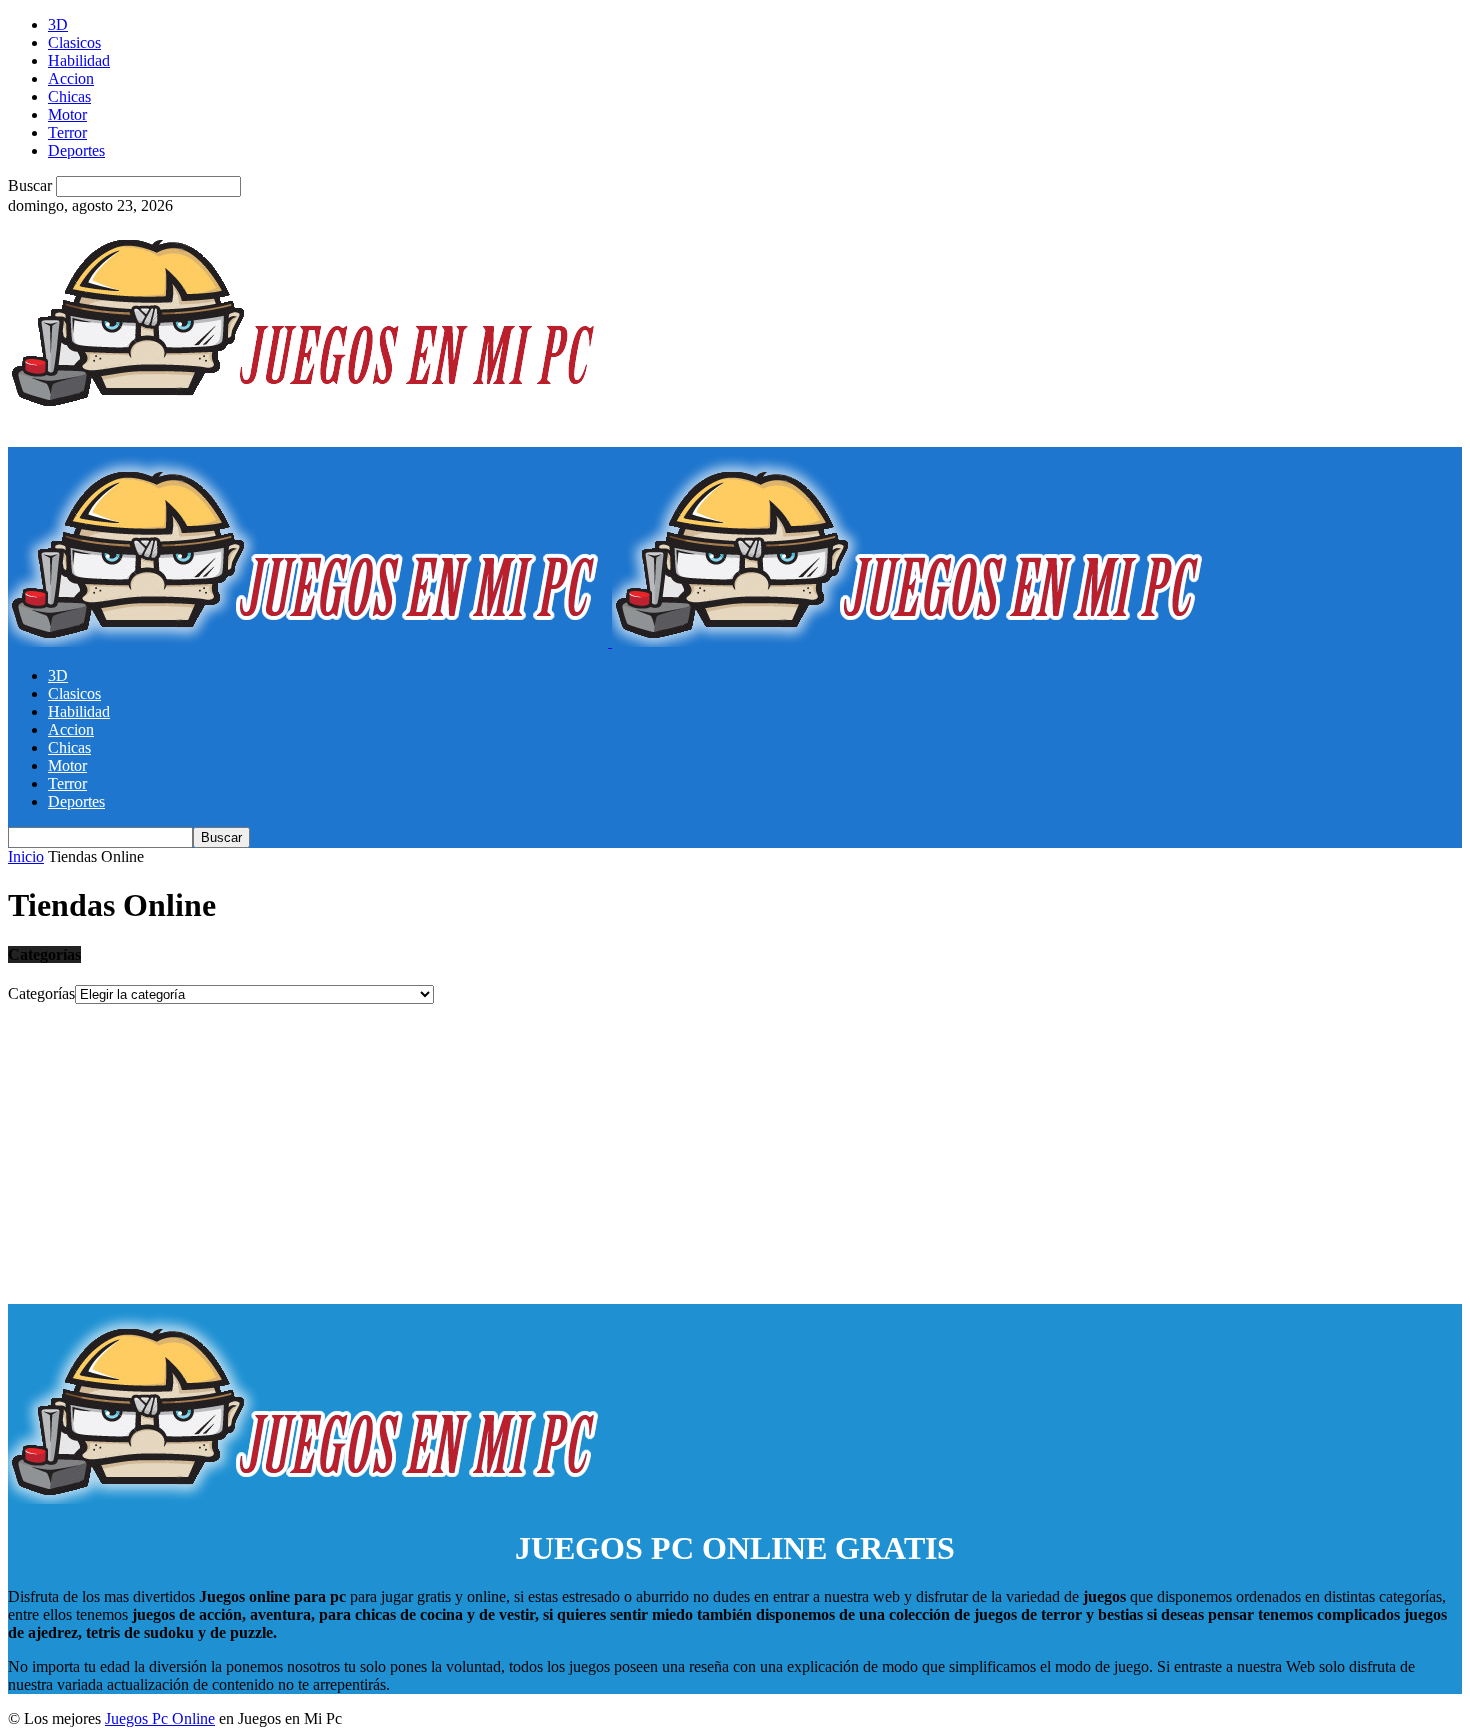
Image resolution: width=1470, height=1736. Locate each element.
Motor (67, 114)
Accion (71, 78)
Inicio (26, 856)
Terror (67, 132)
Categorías (41, 993)
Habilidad (79, 60)
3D (58, 24)
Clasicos (74, 42)
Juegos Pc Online (160, 1718)
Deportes (76, 150)
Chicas (69, 96)
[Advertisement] (735, 1154)
